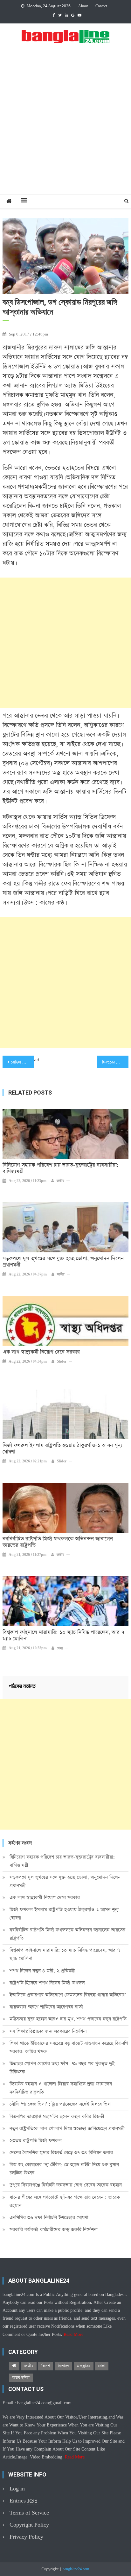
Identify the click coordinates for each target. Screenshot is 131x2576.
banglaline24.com (76, 2569)
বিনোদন (63, 2366)
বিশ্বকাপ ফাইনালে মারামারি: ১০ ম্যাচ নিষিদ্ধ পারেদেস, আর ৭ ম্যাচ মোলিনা (63, 1636)
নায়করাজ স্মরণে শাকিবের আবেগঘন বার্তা (46, 2007)
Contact (101, 6)
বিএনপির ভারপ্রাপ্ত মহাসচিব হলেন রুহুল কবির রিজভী (57, 2116)
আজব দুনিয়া (21, 2378)
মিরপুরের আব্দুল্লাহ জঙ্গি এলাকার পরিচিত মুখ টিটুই (115, 1062)
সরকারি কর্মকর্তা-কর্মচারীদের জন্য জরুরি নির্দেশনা (54, 2230)
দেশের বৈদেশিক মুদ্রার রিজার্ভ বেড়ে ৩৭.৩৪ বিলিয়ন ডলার (61, 2153)
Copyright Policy (29, 2525)
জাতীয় (60, 1181)
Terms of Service (29, 2513)
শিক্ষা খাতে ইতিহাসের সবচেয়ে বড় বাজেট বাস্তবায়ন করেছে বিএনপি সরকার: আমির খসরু (69, 2047)
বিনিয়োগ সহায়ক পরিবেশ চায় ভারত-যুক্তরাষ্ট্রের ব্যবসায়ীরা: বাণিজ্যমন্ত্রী (61, 1168)
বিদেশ (46, 2366)
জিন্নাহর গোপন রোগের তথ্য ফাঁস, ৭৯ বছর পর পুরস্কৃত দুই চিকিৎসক (62, 2068)
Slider (62, 1362)
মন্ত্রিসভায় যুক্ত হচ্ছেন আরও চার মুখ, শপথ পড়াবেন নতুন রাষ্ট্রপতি (68, 2019)
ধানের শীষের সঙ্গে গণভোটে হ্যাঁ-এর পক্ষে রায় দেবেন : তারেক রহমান (65, 2201)
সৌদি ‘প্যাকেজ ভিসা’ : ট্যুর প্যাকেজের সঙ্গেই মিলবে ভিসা (61, 2104)
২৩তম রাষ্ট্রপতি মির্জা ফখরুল (36, 2141)
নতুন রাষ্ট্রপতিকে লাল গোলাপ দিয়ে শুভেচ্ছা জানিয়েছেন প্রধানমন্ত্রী (67, 2129)
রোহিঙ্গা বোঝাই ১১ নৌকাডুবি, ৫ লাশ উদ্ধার (22, 1062)
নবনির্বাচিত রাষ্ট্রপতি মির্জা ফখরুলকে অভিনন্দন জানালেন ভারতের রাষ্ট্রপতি (58, 1542)
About (83, 6)
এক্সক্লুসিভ (84, 2366)
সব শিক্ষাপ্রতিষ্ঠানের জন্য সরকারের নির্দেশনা (48, 2031)
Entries (24, 2501)
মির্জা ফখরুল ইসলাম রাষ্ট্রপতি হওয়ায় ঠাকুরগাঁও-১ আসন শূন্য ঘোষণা (62, 1449)
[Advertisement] (65, 126)
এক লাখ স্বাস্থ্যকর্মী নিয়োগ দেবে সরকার (41, 1352)
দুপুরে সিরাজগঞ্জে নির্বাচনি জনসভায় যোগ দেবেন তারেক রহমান (66, 2185)
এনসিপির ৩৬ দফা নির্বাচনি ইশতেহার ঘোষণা (49, 2218)
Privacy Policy (26, 2537)
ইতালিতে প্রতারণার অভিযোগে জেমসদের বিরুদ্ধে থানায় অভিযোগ (68, 1995)
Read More (73, 2335)
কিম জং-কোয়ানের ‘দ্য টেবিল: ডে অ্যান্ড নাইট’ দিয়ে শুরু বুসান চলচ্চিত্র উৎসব (64, 2169)
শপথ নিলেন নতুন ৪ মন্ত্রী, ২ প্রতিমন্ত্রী (42, 1971)
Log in (17, 2489)
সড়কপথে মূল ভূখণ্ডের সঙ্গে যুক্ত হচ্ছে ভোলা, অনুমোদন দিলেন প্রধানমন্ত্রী (63, 1262)
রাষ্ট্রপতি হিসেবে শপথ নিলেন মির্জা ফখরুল (47, 1983)
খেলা (60, 1648)
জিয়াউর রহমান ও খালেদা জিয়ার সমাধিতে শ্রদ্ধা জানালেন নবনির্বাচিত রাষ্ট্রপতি (61, 2088)
